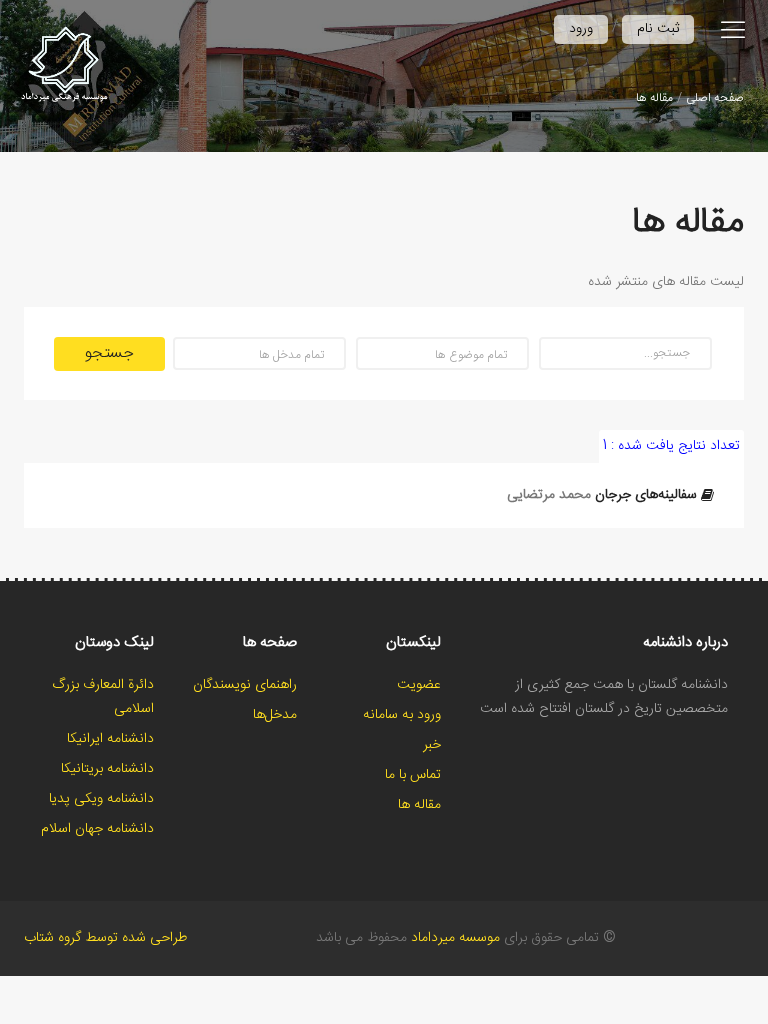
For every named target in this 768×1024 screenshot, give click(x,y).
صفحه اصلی (715, 98)
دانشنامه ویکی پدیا (101, 799)
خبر (432, 745)
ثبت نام (658, 29)
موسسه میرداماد (455, 938)
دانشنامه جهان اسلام (97, 829)
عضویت (419, 685)
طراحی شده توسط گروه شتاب (105, 938)
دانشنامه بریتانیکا (107, 769)
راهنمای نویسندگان (245, 685)
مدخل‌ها (275, 715)
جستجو (109, 353)
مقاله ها (654, 98)
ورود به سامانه (402, 715)
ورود (581, 29)
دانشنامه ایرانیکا (110, 739)
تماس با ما (413, 775)
